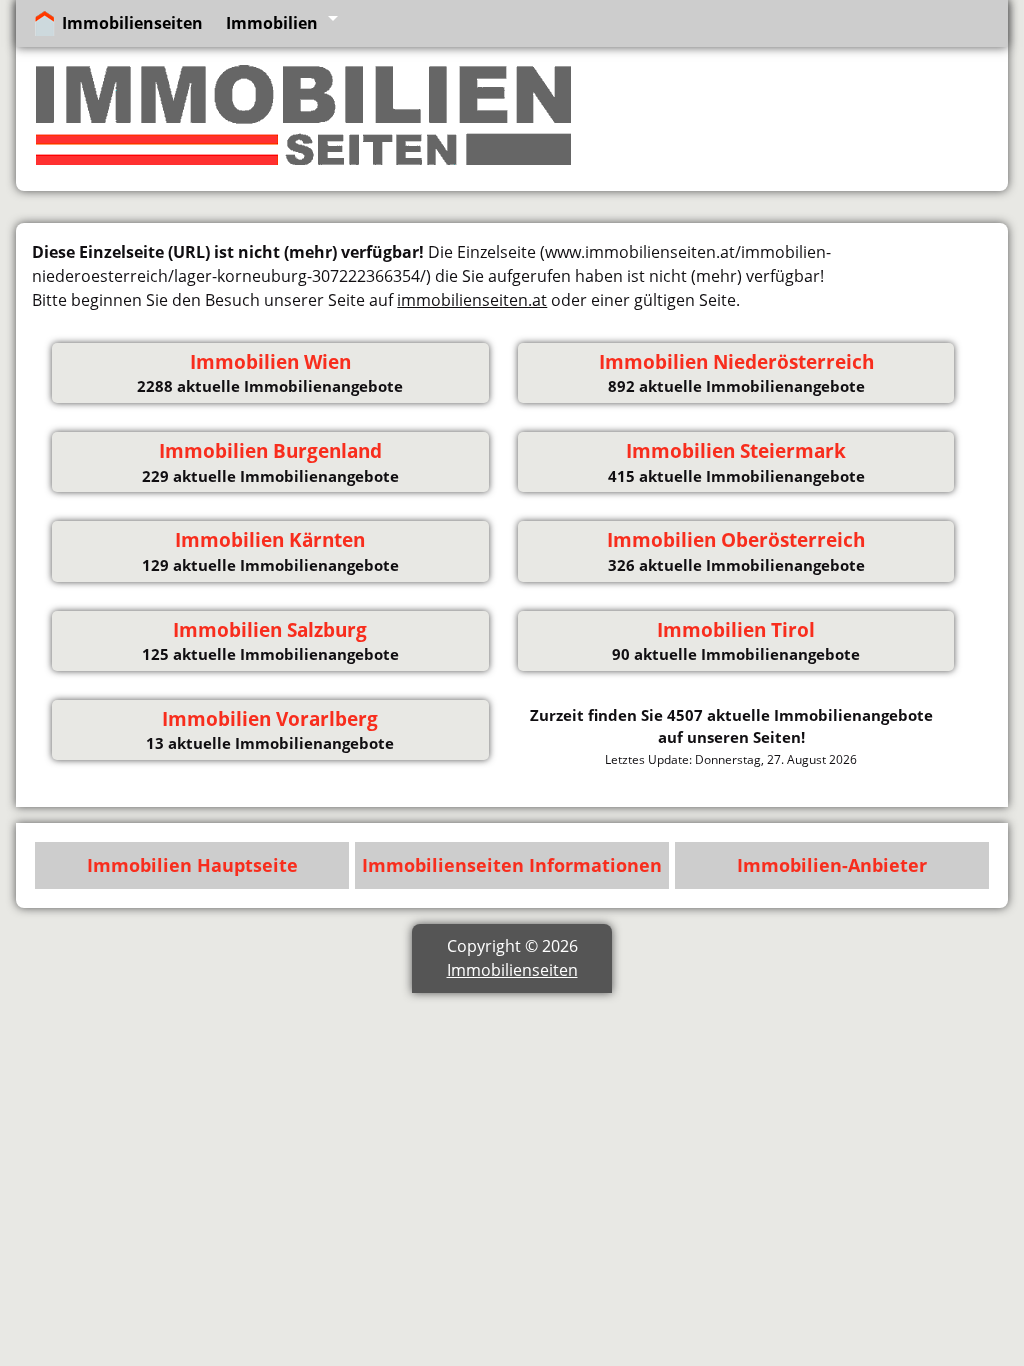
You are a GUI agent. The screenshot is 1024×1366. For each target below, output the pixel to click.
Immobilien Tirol (736, 630)
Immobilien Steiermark (736, 451)
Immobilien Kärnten (270, 540)
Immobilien (272, 23)
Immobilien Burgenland (270, 451)
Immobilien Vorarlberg (270, 719)
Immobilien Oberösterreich (736, 540)
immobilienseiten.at (472, 300)
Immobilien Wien (270, 362)
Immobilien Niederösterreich (736, 362)
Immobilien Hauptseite (192, 865)
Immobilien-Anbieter (832, 865)
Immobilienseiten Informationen (512, 865)
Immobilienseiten (132, 23)
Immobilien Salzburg (270, 630)
